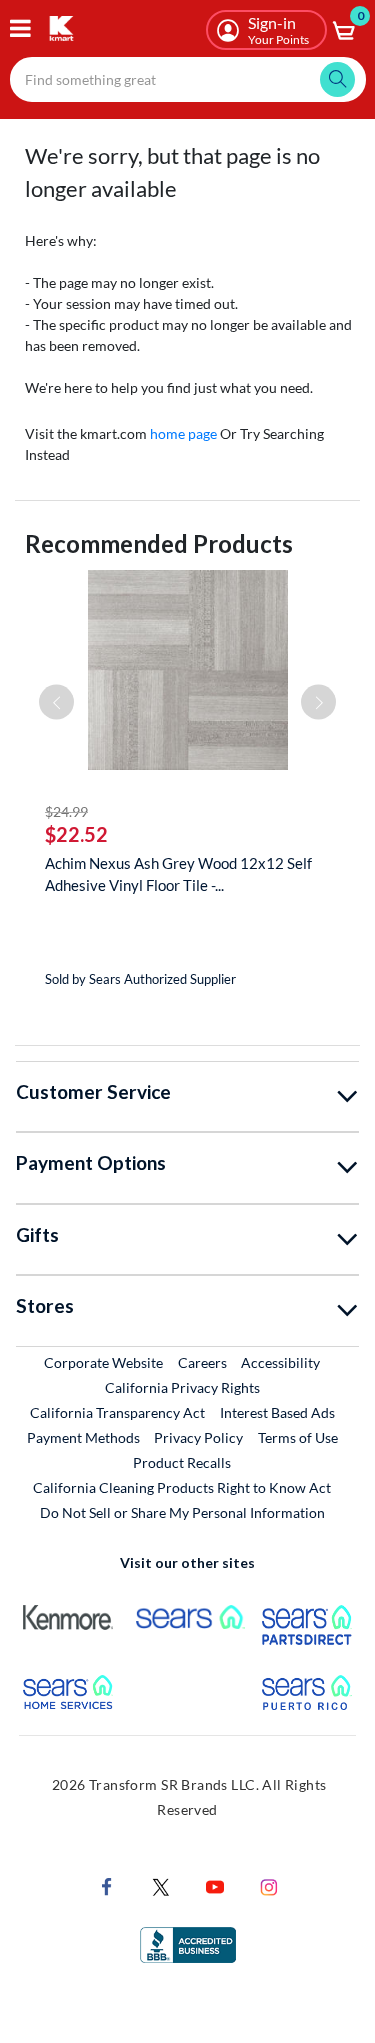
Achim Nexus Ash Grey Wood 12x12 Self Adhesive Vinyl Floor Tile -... (178, 874)
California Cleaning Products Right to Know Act (182, 1487)
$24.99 (66, 811)
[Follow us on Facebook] (107, 1884)
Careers (203, 1362)
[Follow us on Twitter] (161, 1884)
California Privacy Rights (182, 1387)
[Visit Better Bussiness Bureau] (188, 1942)
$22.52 (76, 834)
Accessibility (280, 1362)
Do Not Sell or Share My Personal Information (182, 1512)
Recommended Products (159, 543)
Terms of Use (298, 1437)
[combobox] (188, 79)
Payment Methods (83, 1437)
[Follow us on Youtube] (215, 1884)
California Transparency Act (117, 1412)
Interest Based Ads (277, 1412)
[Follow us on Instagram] (269, 1884)
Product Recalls (183, 1462)
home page (183, 433)
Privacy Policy (198, 1437)
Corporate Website (104, 1362)
